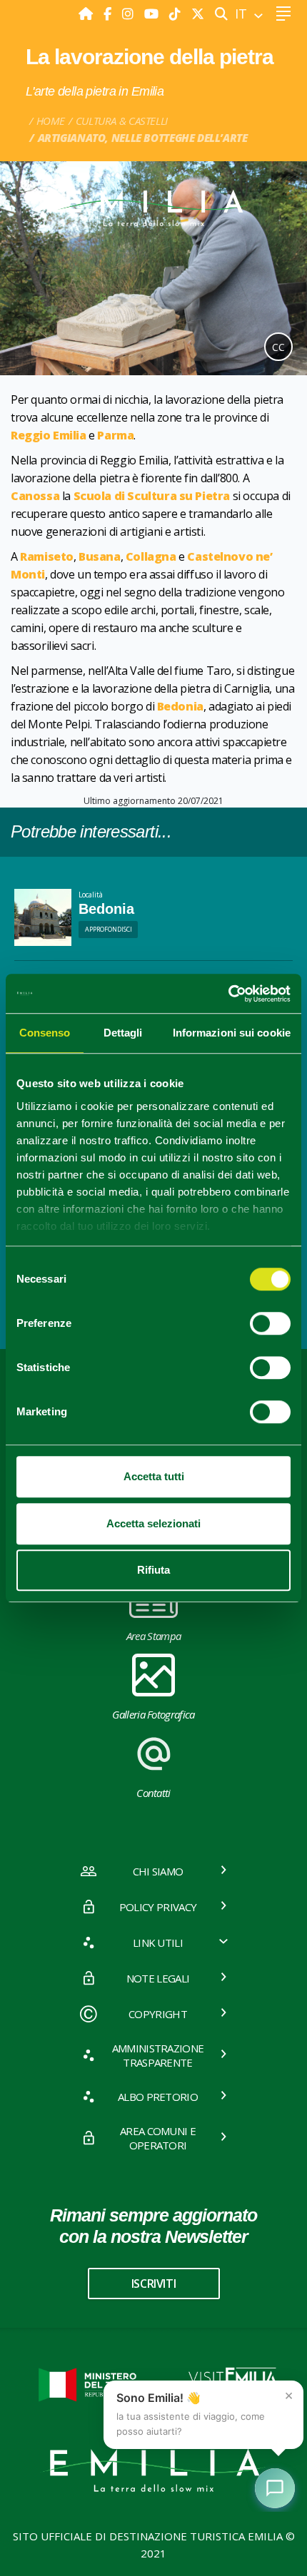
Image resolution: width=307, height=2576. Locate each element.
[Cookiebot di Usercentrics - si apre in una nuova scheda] (228, 994)
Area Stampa (154, 1636)
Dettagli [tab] (123, 1033)
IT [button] (243, 14)
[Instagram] (130, 14)
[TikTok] (177, 14)
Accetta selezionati (153, 1523)
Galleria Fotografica (153, 1714)
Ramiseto (47, 556)
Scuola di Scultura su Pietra (152, 496)
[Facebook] (109, 14)
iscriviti (153, 2284)
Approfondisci (109, 929)
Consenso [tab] (45, 1033)
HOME (51, 121)
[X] (198, 14)
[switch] (270, 1323)
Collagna (151, 556)
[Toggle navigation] (283, 14)
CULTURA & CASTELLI (122, 121)
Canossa (35, 496)
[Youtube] (153, 14)
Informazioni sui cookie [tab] (232, 1033)
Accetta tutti (154, 1476)
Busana (100, 556)
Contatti (153, 1793)
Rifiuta (153, 1570)
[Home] (87, 14)
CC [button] (278, 347)
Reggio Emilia (49, 435)
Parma (115, 435)
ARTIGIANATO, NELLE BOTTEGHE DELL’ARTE (143, 138)
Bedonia (180, 706)
